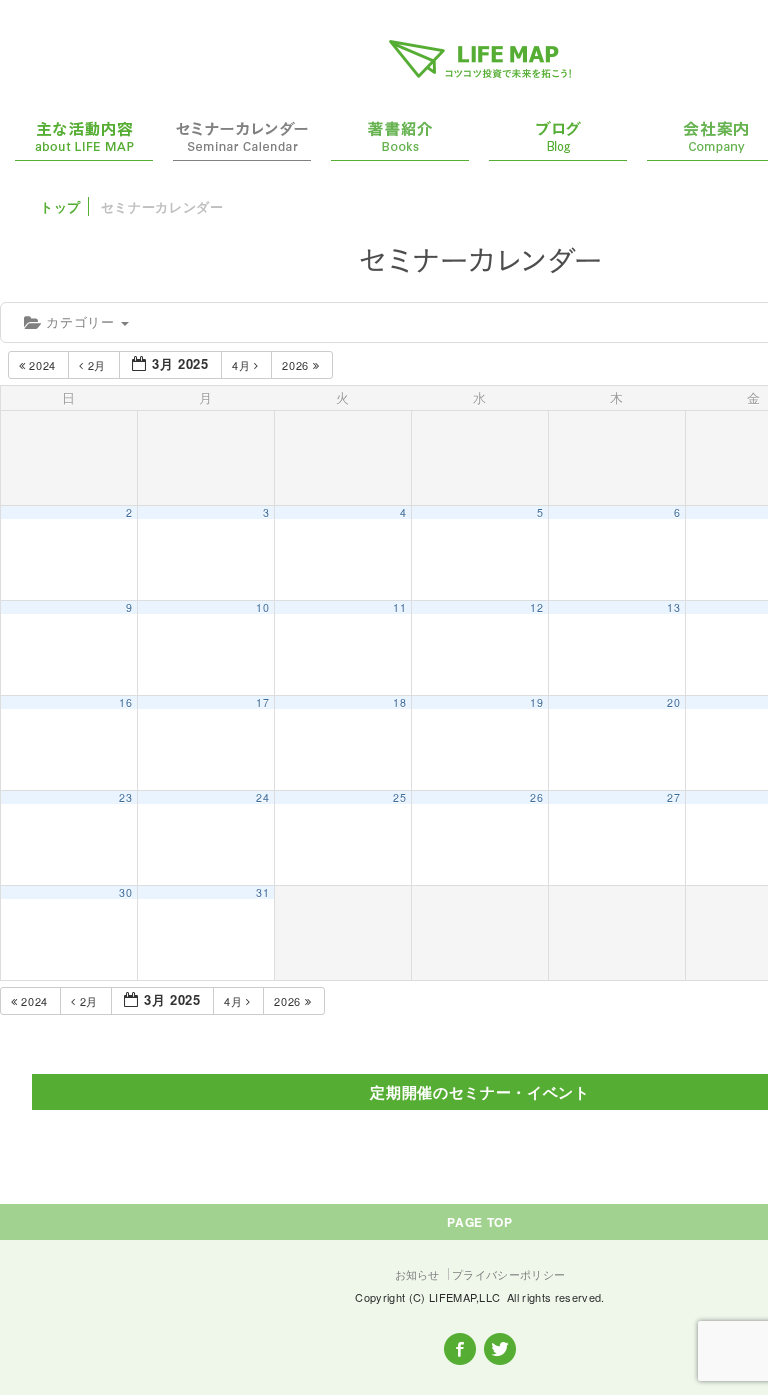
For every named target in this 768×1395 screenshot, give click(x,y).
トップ (60, 206)
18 (399, 702)
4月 (243, 365)
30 (125, 892)
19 (536, 702)
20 (673, 702)
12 (536, 607)
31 (262, 892)
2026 (297, 365)
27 (673, 797)
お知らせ (417, 1274)
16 (125, 702)
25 (399, 797)
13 (673, 607)
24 (262, 797)
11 (399, 607)
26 (536, 797)
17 (262, 702)
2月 (97, 365)
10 (262, 607)
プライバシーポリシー (508, 1274)
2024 (43, 365)
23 (125, 797)
